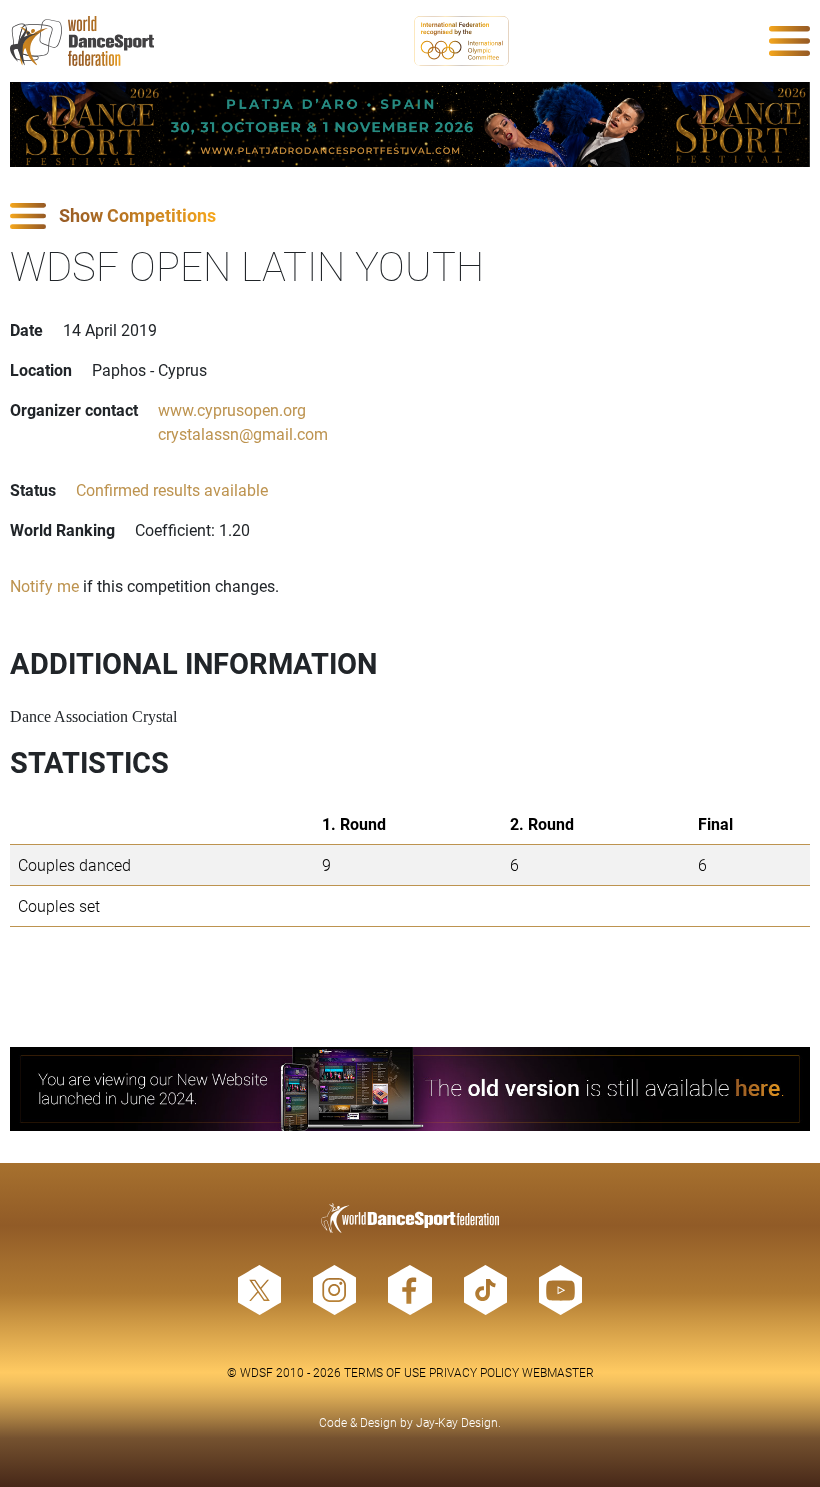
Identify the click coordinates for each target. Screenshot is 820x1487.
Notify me (44, 585)
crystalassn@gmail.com (243, 433)
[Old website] (410, 1089)
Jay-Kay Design (457, 1422)
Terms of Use (385, 1372)
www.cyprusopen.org (232, 409)
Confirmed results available (172, 489)
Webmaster (558, 1372)
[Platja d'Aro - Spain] (410, 124)
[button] (410, 216)
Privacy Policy (474, 1372)
